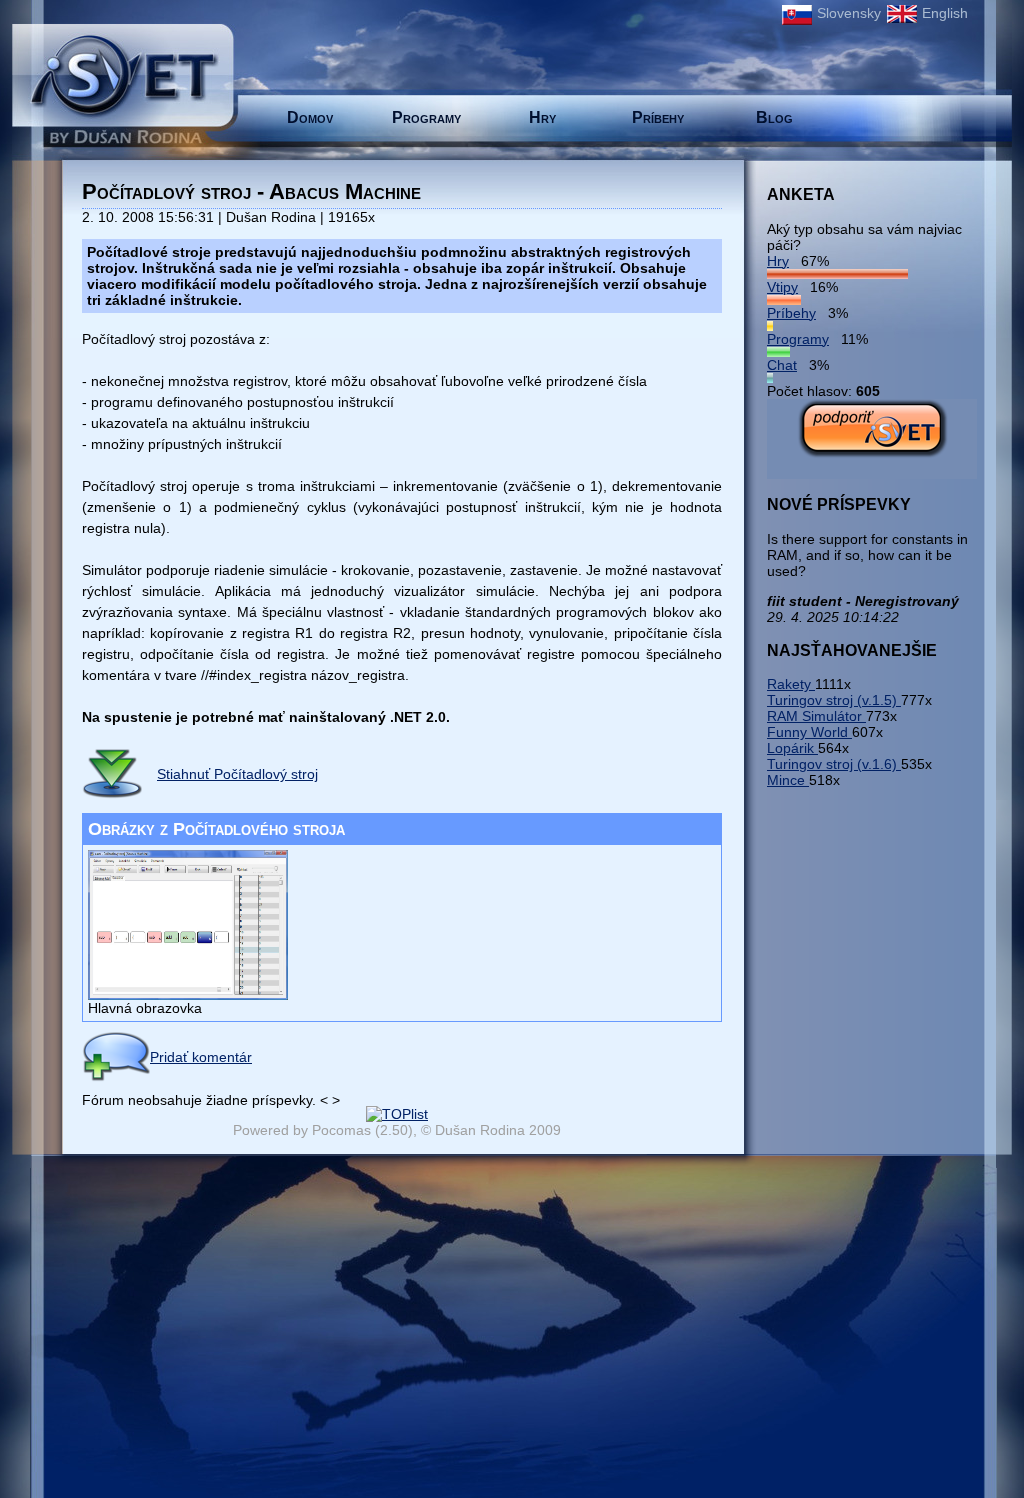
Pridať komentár (201, 1057)
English (945, 13)
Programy (426, 117)
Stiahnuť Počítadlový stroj (237, 774)
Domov (310, 117)
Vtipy (782, 287)
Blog (774, 117)
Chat (782, 365)
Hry (542, 117)
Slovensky (849, 13)
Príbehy (658, 117)
